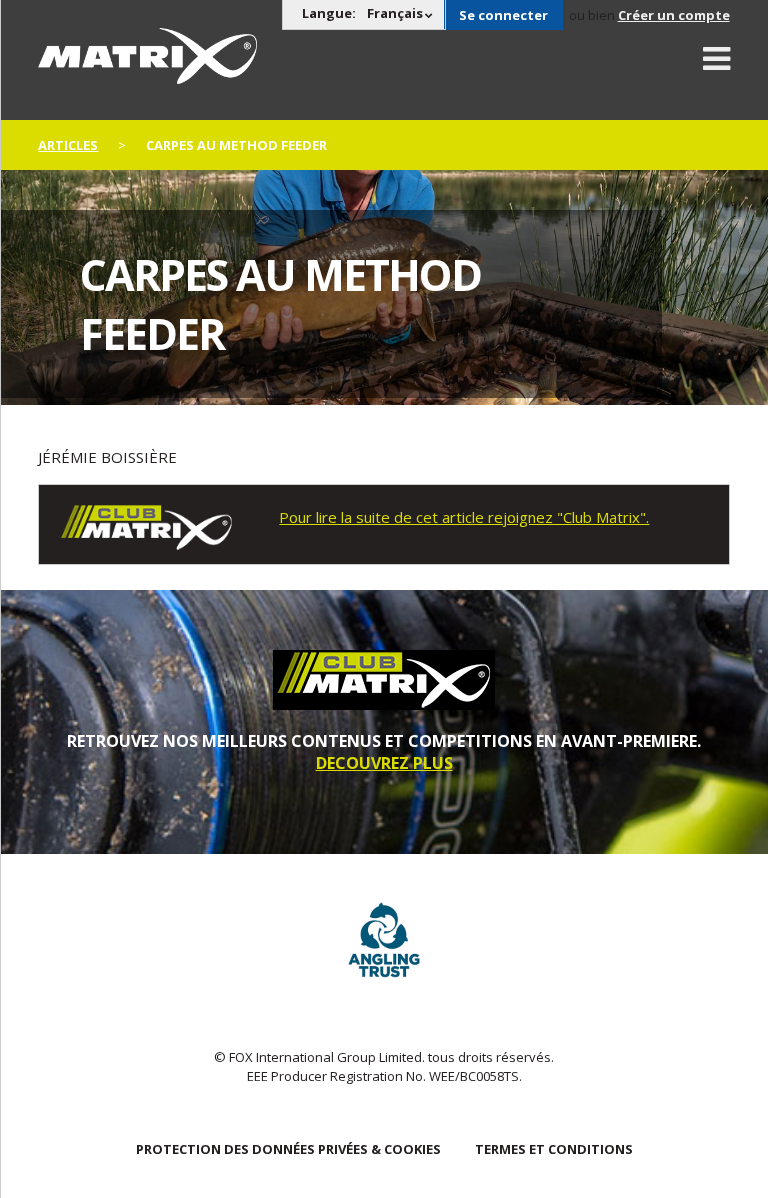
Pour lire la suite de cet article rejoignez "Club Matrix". (464, 517)
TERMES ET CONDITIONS (554, 1149)
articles (68, 145)
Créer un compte (674, 15)
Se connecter (503, 15)
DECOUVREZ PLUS (384, 763)
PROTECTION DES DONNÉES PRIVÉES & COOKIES (288, 1149)
